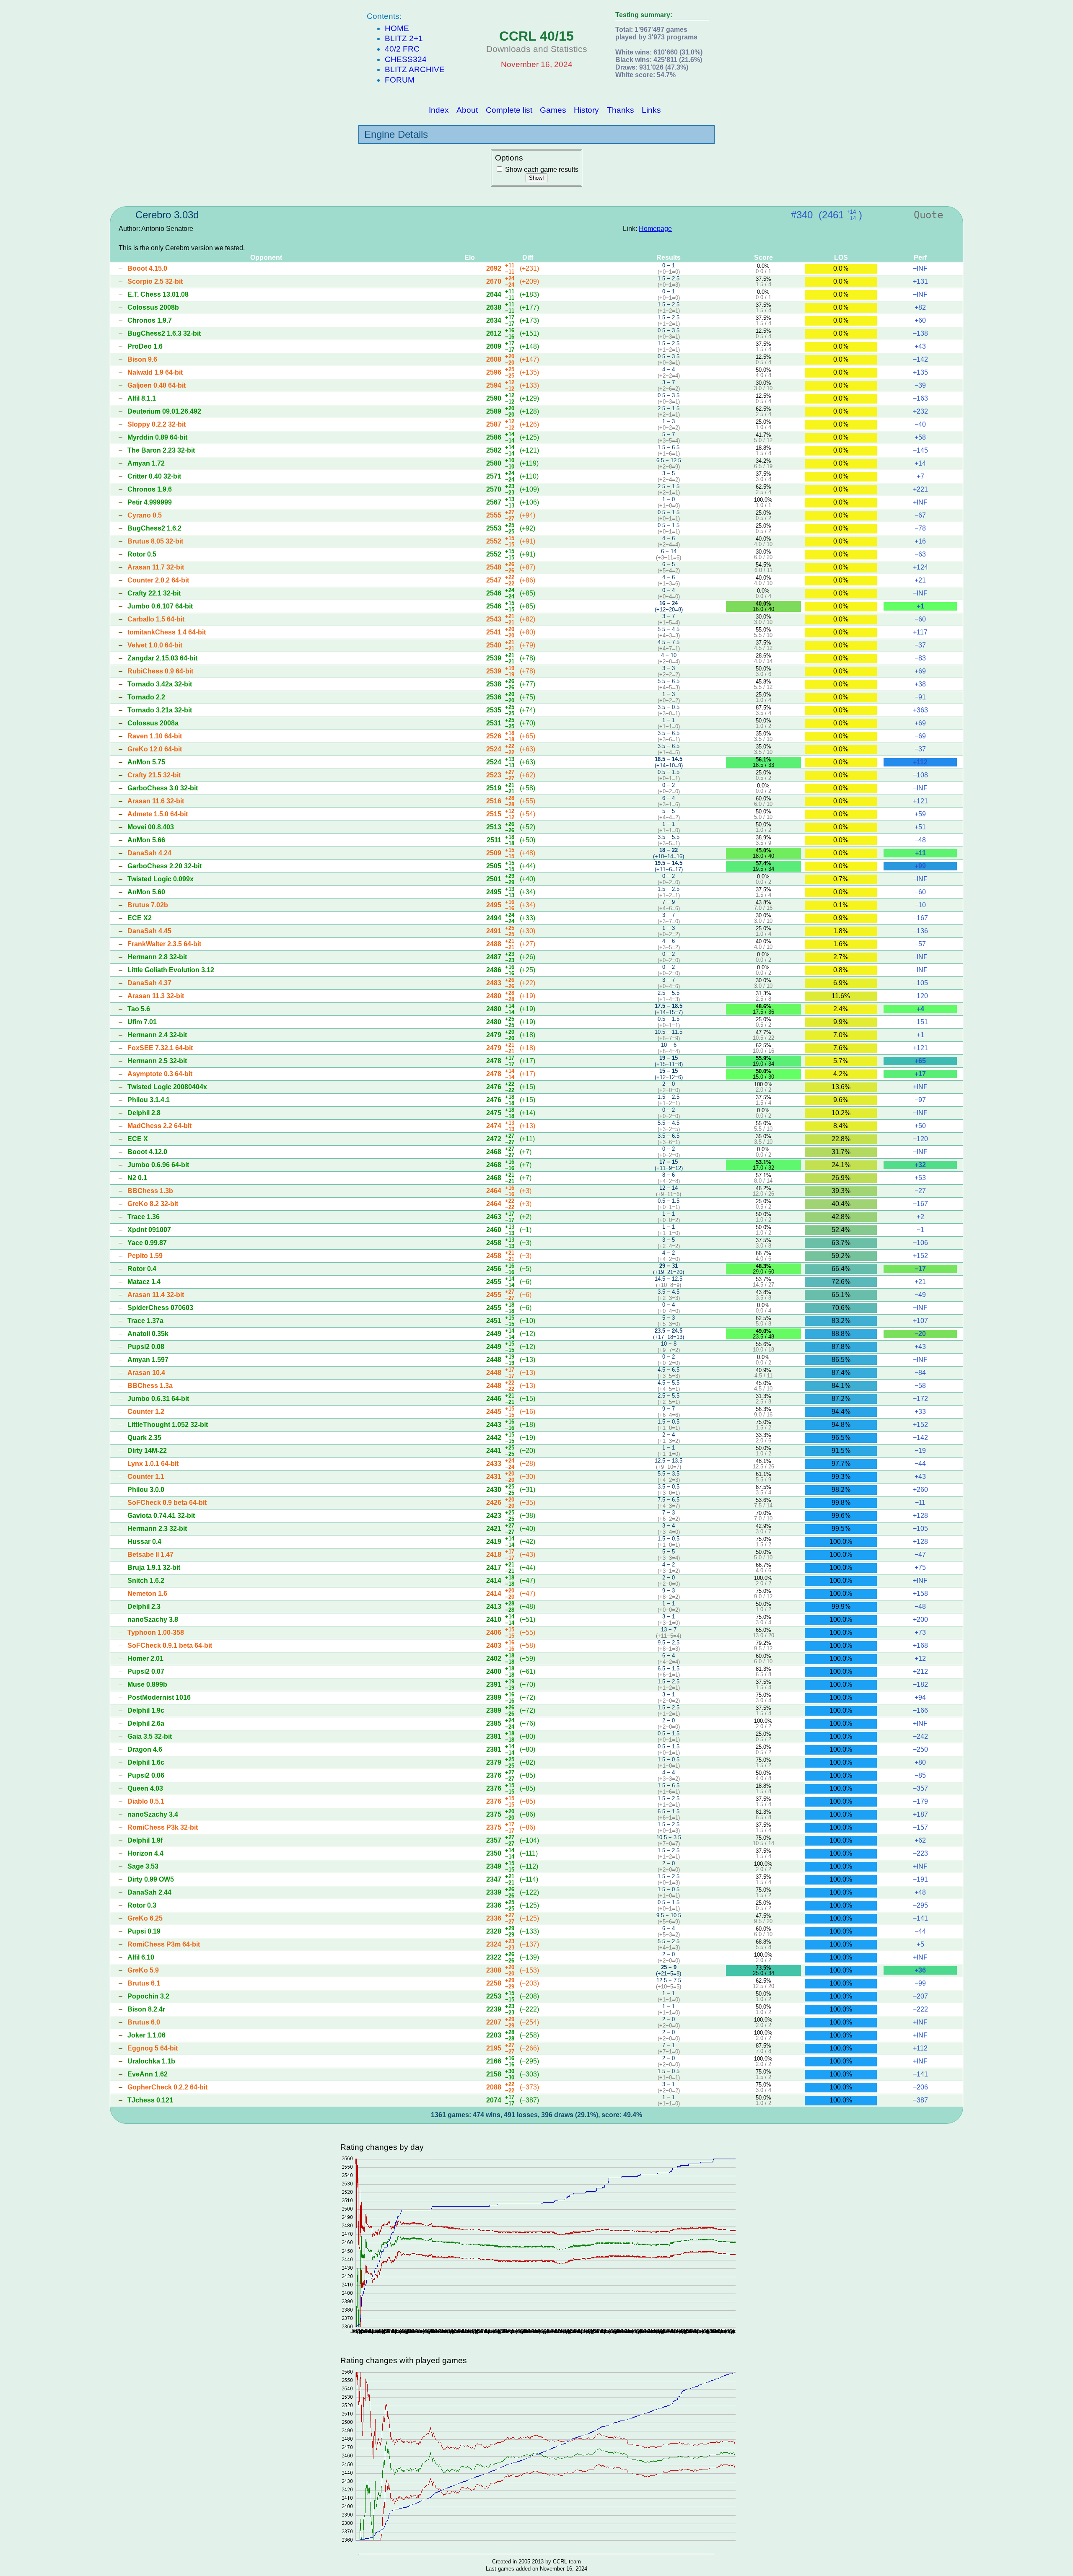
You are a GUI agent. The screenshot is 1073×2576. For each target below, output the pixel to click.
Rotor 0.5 (142, 554)
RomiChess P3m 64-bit (164, 1944)
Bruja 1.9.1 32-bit (154, 1568)
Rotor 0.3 (142, 1905)
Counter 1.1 (146, 1477)
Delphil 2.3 (144, 1606)
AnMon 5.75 (146, 762)
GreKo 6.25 (145, 1918)
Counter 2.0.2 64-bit (158, 580)
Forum (400, 80)
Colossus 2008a (153, 723)
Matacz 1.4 (144, 1282)
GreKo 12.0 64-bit (155, 749)
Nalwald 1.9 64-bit (155, 372)
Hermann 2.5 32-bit (157, 1061)
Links (651, 110)
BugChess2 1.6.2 (154, 528)
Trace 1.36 (144, 1217)
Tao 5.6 (139, 1009)
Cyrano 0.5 (145, 515)
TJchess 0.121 (150, 2100)
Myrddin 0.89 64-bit (157, 437)
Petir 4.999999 (150, 502)
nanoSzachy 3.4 (153, 1814)
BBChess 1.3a (150, 1386)
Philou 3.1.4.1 (149, 1100)
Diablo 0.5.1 (146, 1801)
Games (553, 110)
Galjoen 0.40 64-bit (157, 385)
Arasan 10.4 (146, 1373)
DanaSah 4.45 (149, 931)
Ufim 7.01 (142, 1022)
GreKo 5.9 (143, 1970)
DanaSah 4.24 (149, 853)
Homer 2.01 (145, 1658)
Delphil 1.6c (146, 1762)
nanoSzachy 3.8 (153, 1619)
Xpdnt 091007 (149, 1230)
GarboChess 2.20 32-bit (165, 866)
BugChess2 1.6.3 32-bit (164, 333)
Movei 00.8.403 (151, 827)
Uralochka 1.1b (151, 2061)
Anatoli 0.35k (148, 1334)
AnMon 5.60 (146, 892)
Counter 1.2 (146, 1412)
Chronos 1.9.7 (150, 320)
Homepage (655, 229)
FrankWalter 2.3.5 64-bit (164, 944)
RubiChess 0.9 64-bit (160, 671)
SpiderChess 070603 (160, 1308)
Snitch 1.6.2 (146, 1581)
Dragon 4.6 (145, 1749)
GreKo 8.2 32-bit (153, 1204)
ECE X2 (140, 918)
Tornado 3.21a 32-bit (160, 710)
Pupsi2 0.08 (146, 1347)
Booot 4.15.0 (147, 268)
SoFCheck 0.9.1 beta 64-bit (170, 1645)
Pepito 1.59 (145, 1256)
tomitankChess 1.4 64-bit (167, 632)
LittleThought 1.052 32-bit (168, 1425)
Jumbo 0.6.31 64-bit (158, 1399)
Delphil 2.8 (144, 1113)
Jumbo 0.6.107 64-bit (160, 606)
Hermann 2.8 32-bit (157, 957)
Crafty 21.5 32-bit (154, 775)
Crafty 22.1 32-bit (154, 593)
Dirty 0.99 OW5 (151, 1879)
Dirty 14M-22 (147, 1451)
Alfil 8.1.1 (142, 398)
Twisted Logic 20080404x (167, 1087)
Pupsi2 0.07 (146, 1671)
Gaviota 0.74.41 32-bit (161, 1516)
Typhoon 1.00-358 (156, 1632)
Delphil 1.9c (146, 1710)
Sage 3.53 (143, 1866)
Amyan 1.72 (146, 463)
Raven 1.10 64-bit (155, 736)
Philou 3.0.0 (146, 1490)
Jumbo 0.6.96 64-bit (158, 1165)
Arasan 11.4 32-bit (156, 1295)
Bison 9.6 (142, 359)
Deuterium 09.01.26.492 (164, 411)
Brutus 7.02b (148, 905)
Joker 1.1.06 (146, 2035)
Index (439, 110)
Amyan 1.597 (148, 1360)
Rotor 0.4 (142, 1269)
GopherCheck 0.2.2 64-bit (167, 2087)
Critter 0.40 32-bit (154, 476)
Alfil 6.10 (141, 1957)
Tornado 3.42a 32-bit (160, 684)
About (467, 110)
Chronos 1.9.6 (150, 489)
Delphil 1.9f (145, 1840)
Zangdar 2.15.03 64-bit (162, 658)
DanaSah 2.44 (149, 1892)
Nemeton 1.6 (147, 1593)
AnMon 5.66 (146, 840)
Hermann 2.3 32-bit (157, 1529)
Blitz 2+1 (404, 38)
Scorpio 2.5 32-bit (155, 281)
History (586, 110)
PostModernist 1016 (159, 1697)
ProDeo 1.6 (145, 346)
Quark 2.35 (144, 1438)
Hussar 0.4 (144, 1542)
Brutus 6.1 (144, 1983)
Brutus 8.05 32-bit (155, 541)
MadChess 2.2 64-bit (159, 1126)
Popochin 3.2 (148, 1996)
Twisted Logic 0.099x (161, 879)
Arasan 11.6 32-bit (156, 801)
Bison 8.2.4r (146, 2009)
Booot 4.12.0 (147, 1152)
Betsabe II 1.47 (150, 1555)
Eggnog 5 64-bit (153, 2048)
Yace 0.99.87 (147, 1243)
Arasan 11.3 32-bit (156, 996)
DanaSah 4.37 (149, 983)
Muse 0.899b (147, 1684)
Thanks (621, 110)
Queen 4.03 (145, 1788)
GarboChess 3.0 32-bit (163, 788)
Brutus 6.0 (144, 2022)
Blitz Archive (415, 69)
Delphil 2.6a (146, 1723)
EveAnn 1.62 (148, 2074)
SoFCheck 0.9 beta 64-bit (167, 1503)
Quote (928, 215)
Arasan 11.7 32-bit (156, 567)
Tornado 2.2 (146, 697)
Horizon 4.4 (145, 1853)
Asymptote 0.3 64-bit (160, 1074)
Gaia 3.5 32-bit (150, 1736)
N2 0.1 (137, 1178)
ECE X (138, 1139)
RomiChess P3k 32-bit (163, 1827)
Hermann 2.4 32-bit (157, 1035)
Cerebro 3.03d (167, 215)
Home (397, 28)
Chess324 (406, 59)
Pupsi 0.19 (144, 1931)
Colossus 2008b (153, 307)
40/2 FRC (402, 49)
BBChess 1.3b (150, 1191)
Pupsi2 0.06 (146, 1775)
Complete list (509, 110)
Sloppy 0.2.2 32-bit (157, 424)
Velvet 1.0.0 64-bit (155, 645)
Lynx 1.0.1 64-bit (153, 1464)
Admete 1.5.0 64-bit (158, 814)
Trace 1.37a (145, 1321)
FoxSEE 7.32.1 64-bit (160, 1048)
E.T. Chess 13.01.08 (158, 294)
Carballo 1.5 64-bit (156, 619)
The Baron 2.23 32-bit (161, 450)
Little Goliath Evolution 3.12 (171, 970)
